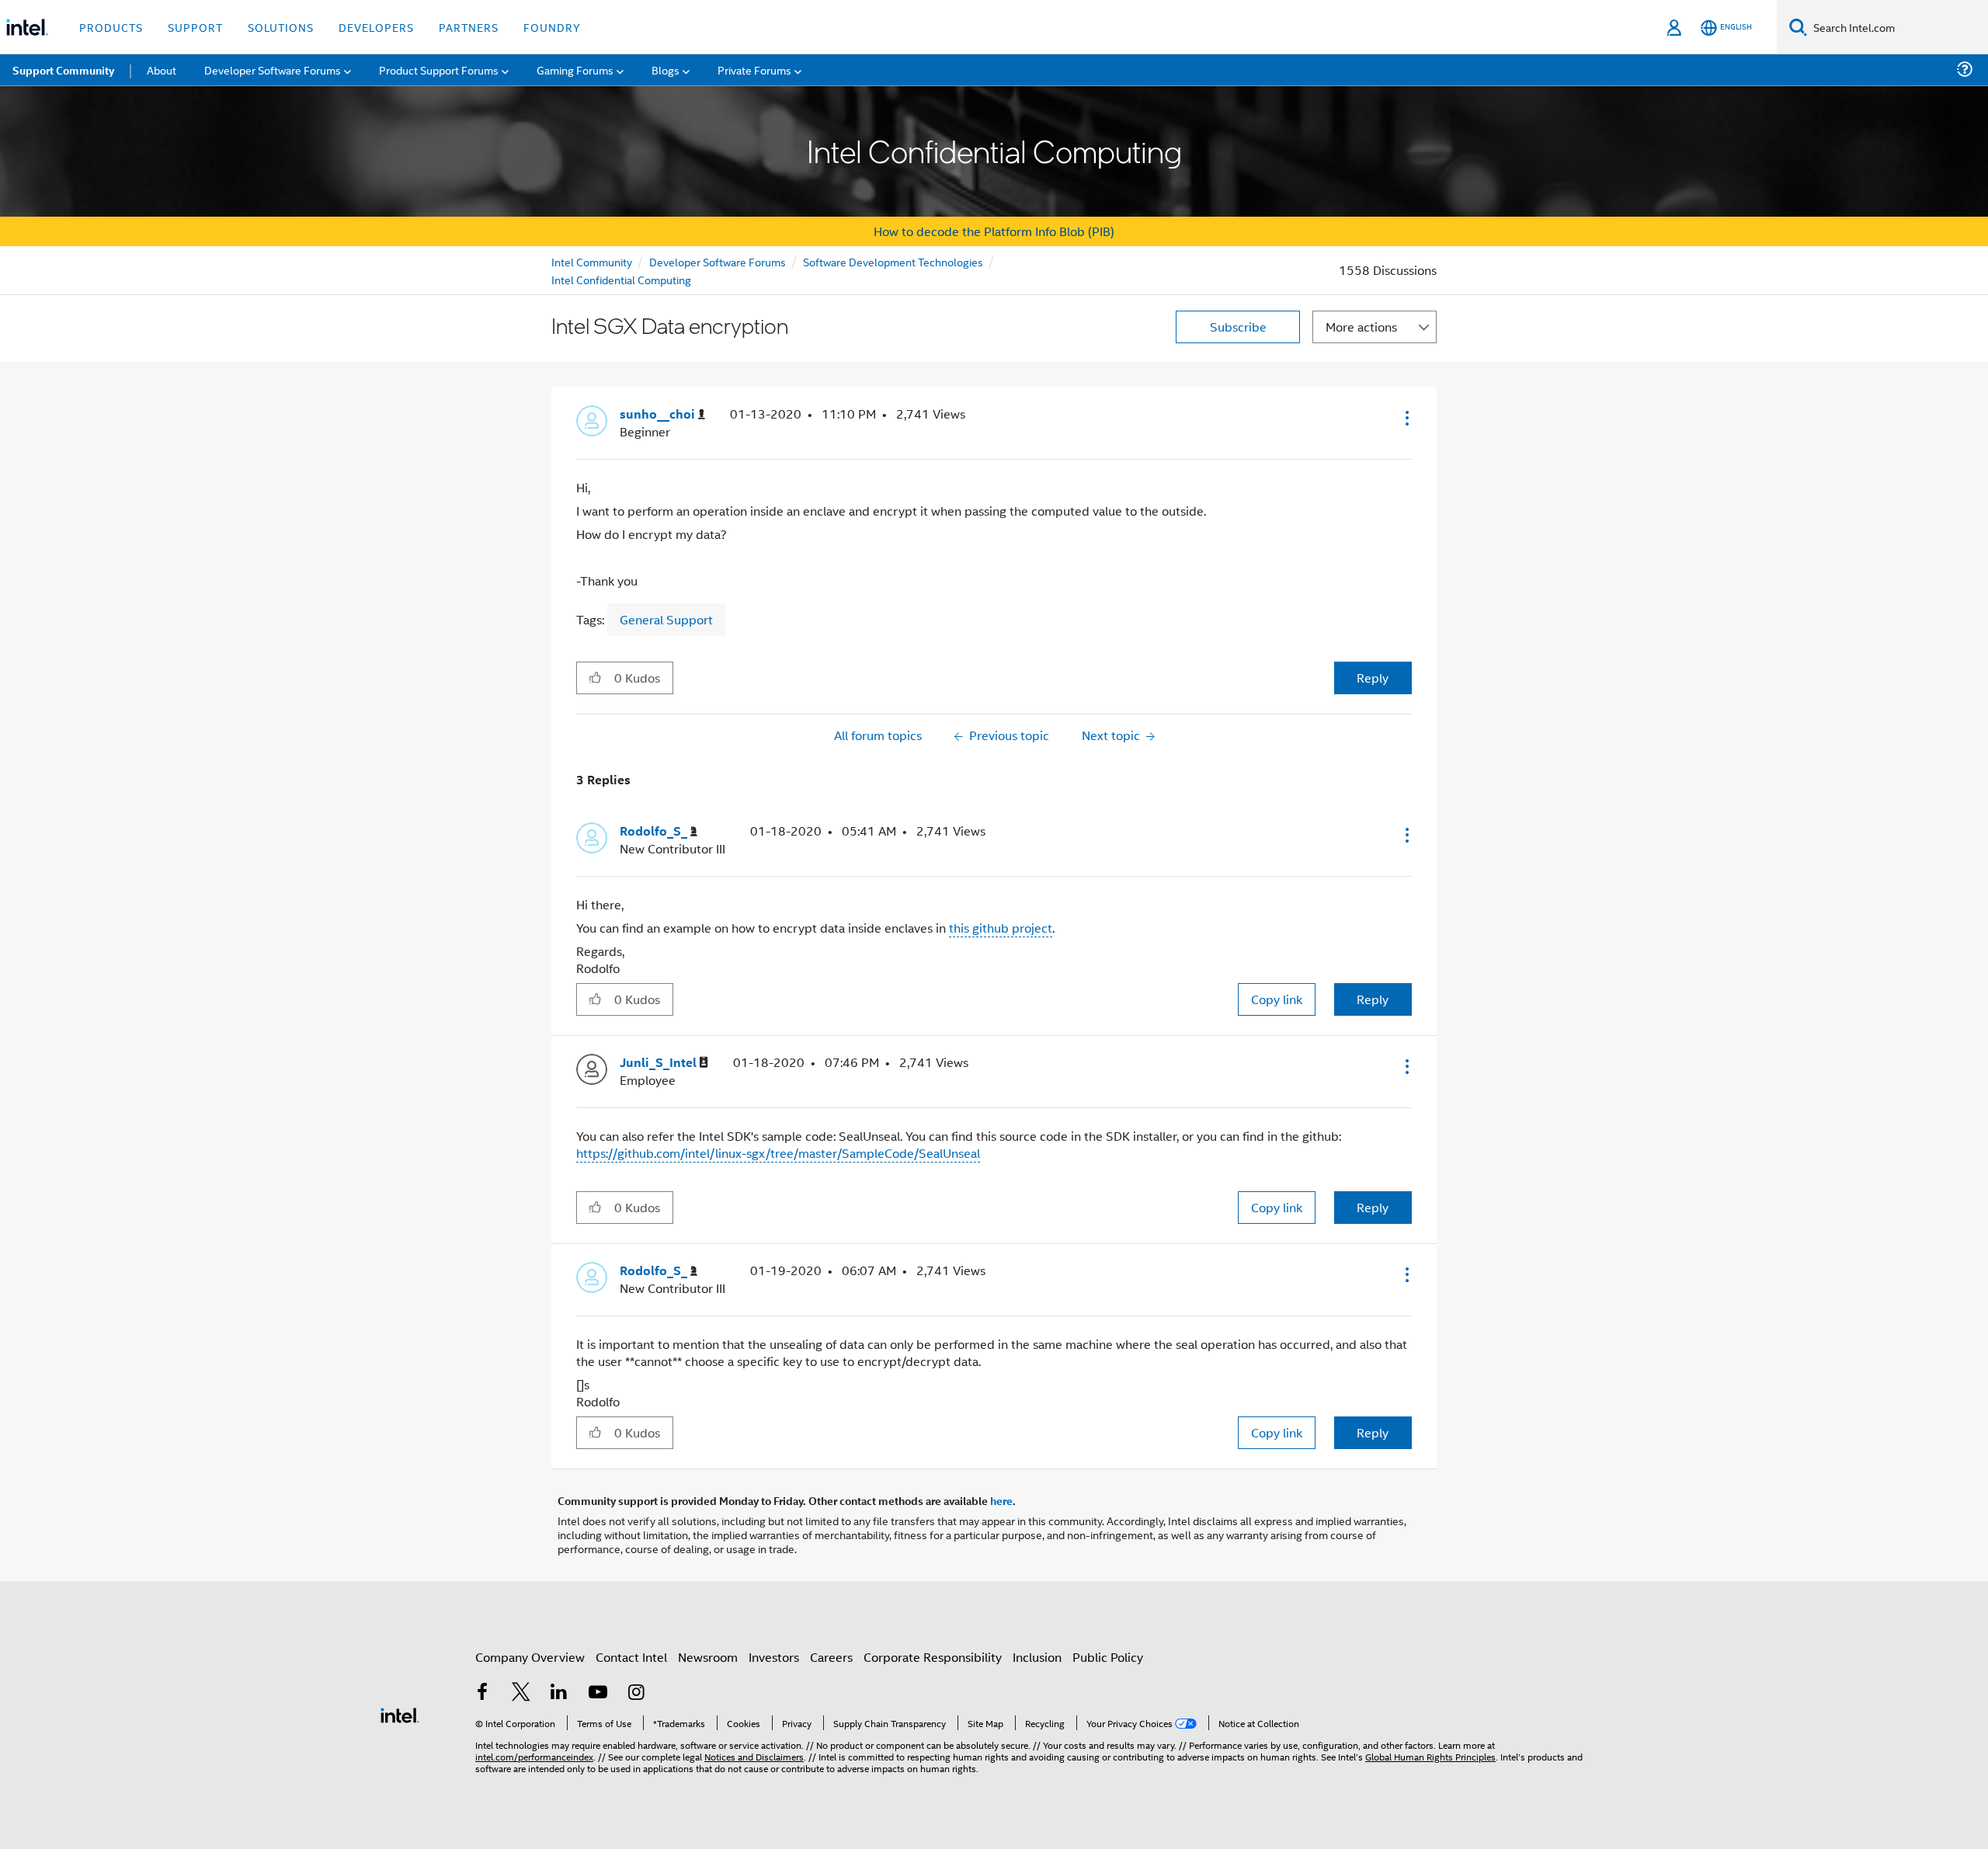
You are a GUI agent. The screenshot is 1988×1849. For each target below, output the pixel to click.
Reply (1373, 678)
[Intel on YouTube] (598, 1693)
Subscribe (1238, 327)
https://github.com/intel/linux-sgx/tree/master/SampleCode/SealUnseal (778, 1153)
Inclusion (1037, 1657)
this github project (1001, 928)
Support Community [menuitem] (63, 70)
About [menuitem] (162, 70)
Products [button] (111, 27)
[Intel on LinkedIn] (559, 1693)
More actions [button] (1361, 327)
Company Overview (530, 1657)
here (1001, 1500)
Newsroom (708, 1657)
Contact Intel (631, 1657)
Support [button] (195, 27)
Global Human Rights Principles (1430, 1756)
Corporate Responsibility (933, 1657)
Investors (774, 1657)
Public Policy (1108, 1657)
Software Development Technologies (893, 261)
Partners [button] (469, 27)
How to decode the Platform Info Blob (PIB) (994, 231)
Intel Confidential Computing (621, 279)
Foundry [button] (552, 27)
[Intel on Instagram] (636, 1693)
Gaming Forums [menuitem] (575, 70)
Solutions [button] (281, 27)
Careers (831, 1657)
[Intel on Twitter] (521, 1693)
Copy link (1277, 999)
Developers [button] (376, 27)
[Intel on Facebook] (482, 1693)
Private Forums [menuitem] (754, 70)
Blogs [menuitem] (666, 70)
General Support (666, 619)
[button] (1406, 418)
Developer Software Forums (718, 261)
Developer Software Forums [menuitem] (273, 70)
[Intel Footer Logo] (400, 1713)
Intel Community (592, 261)
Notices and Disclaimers (754, 1756)
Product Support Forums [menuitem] (439, 70)
